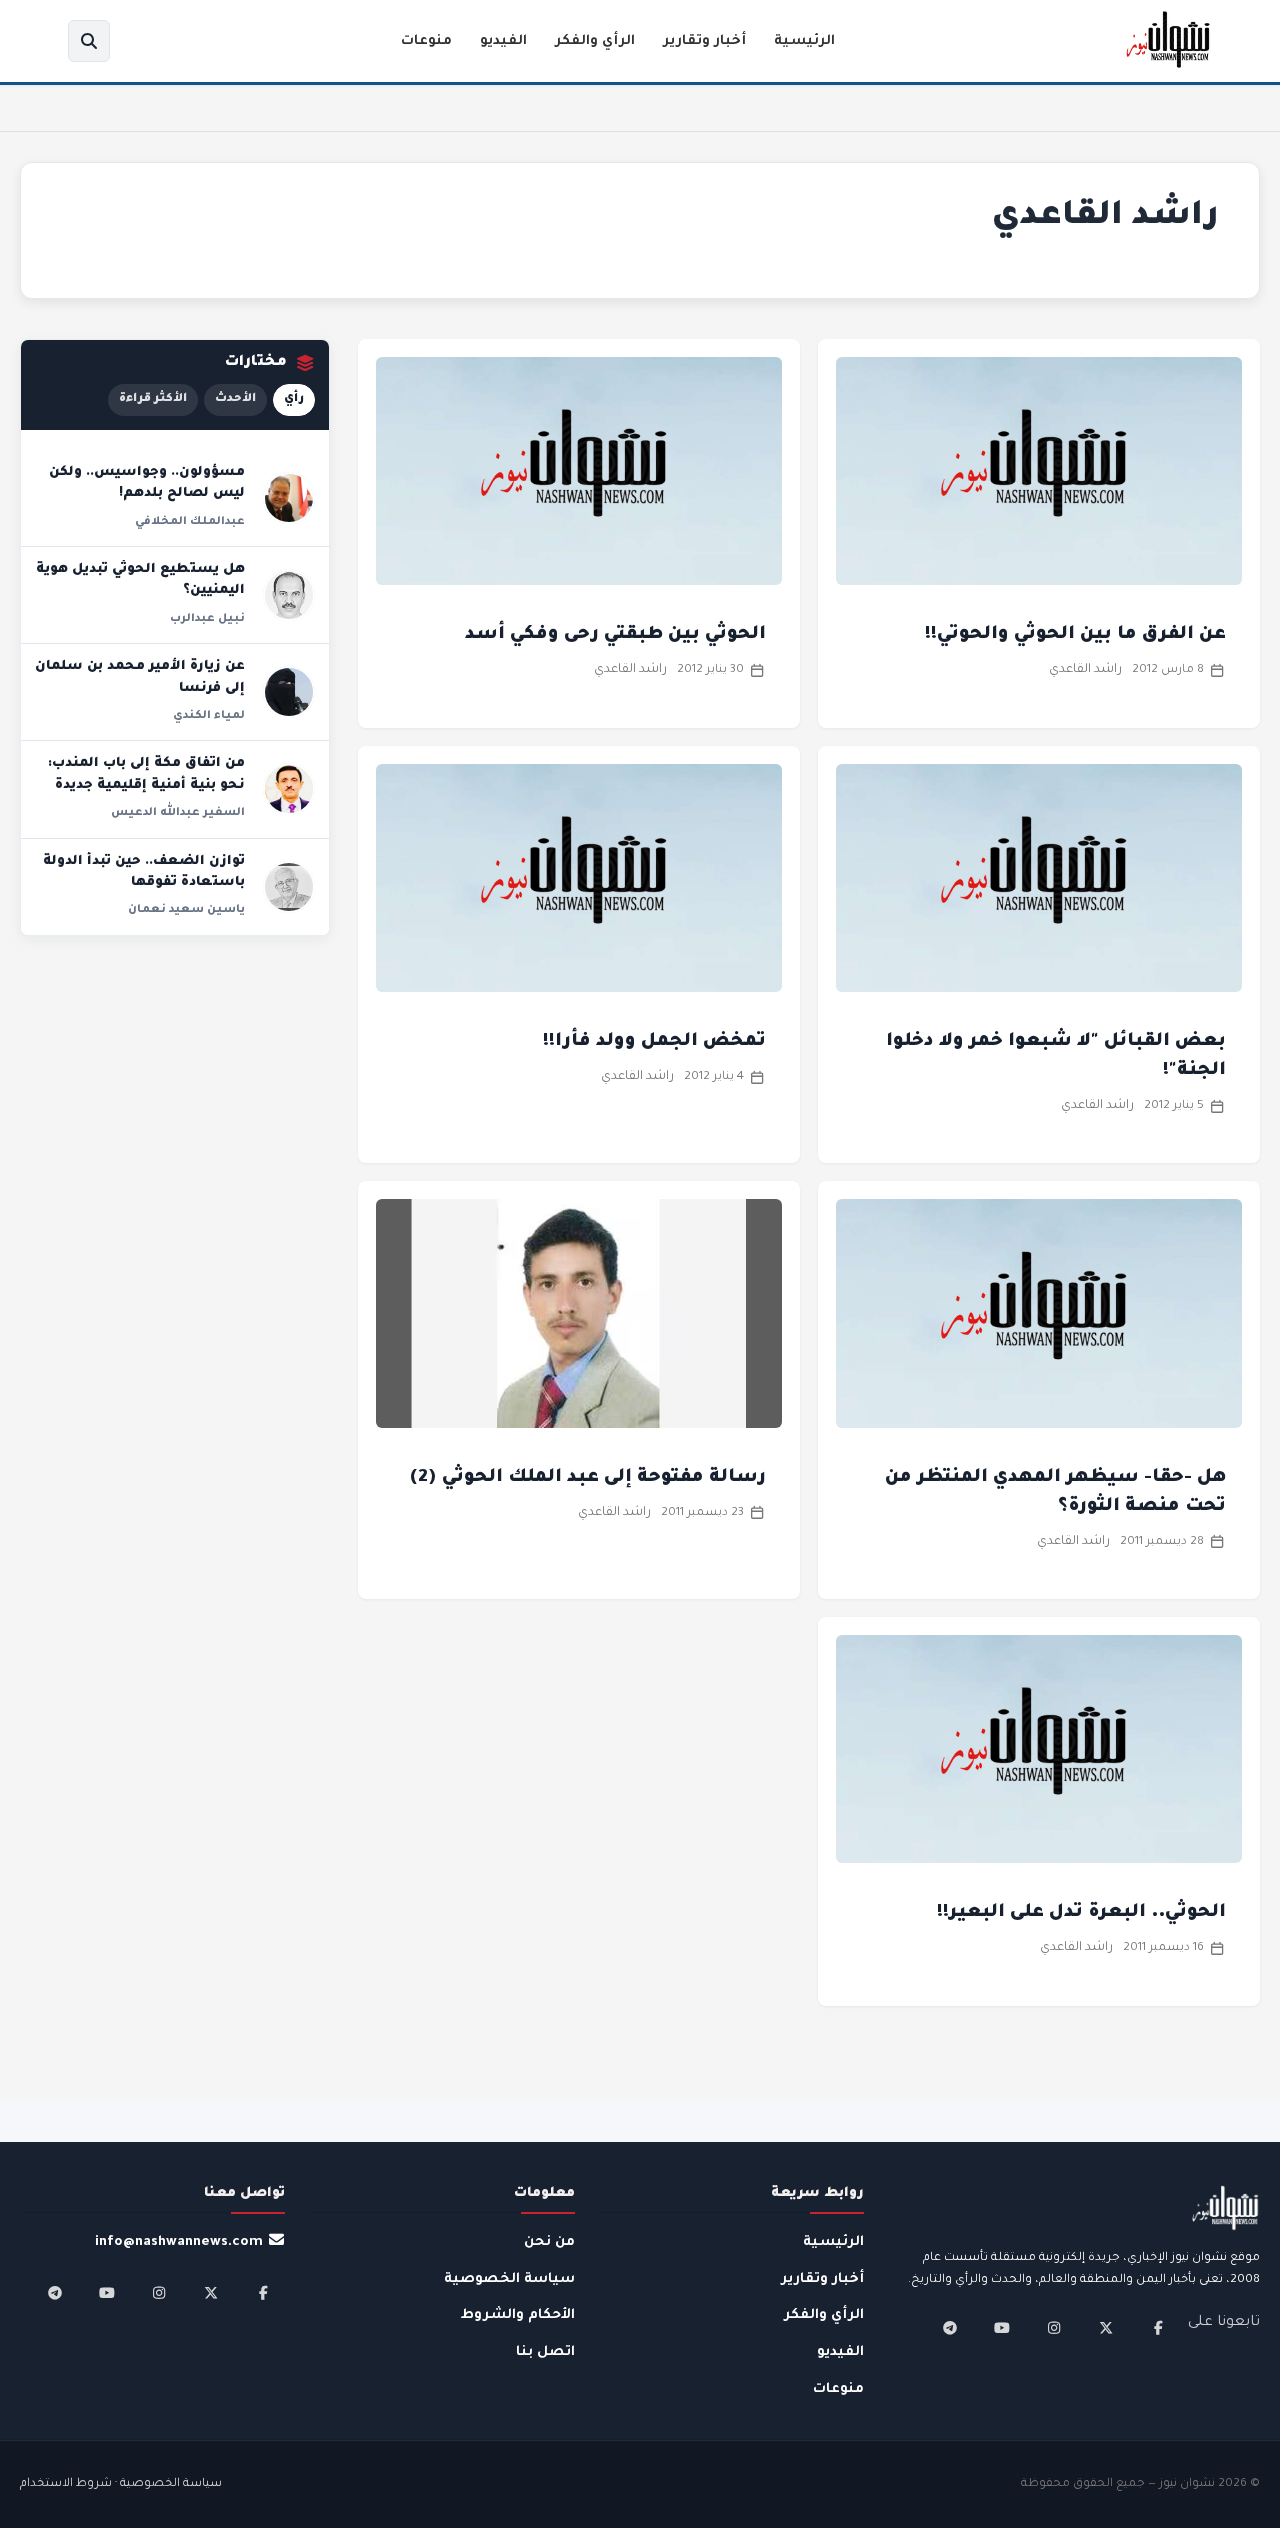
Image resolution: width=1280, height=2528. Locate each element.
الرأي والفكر (595, 41)
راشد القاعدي (1085, 670)
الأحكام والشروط (518, 2315)
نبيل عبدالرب (207, 619)
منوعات (426, 41)
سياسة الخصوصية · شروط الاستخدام (121, 2484)
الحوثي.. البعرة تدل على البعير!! (1081, 1913)
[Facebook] (1158, 2328)
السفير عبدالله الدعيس (178, 813)
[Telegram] (950, 2328)
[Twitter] (1106, 2328)
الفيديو (503, 41)
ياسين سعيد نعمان (186, 910)
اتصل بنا (545, 2352)
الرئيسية (804, 41)
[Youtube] (1002, 2328)
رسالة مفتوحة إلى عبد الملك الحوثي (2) (587, 1478)
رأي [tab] (294, 399)
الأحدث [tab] (235, 399)
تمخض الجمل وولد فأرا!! (654, 1042)
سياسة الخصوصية (509, 2279)
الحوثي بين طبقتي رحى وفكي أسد (615, 635)
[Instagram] (1054, 2328)
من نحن (549, 2242)
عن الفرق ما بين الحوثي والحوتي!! (1075, 635)
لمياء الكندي (209, 716)
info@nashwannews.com (179, 2242)
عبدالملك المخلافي (190, 522)
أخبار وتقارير (704, 41)
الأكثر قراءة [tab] (153, 399)
